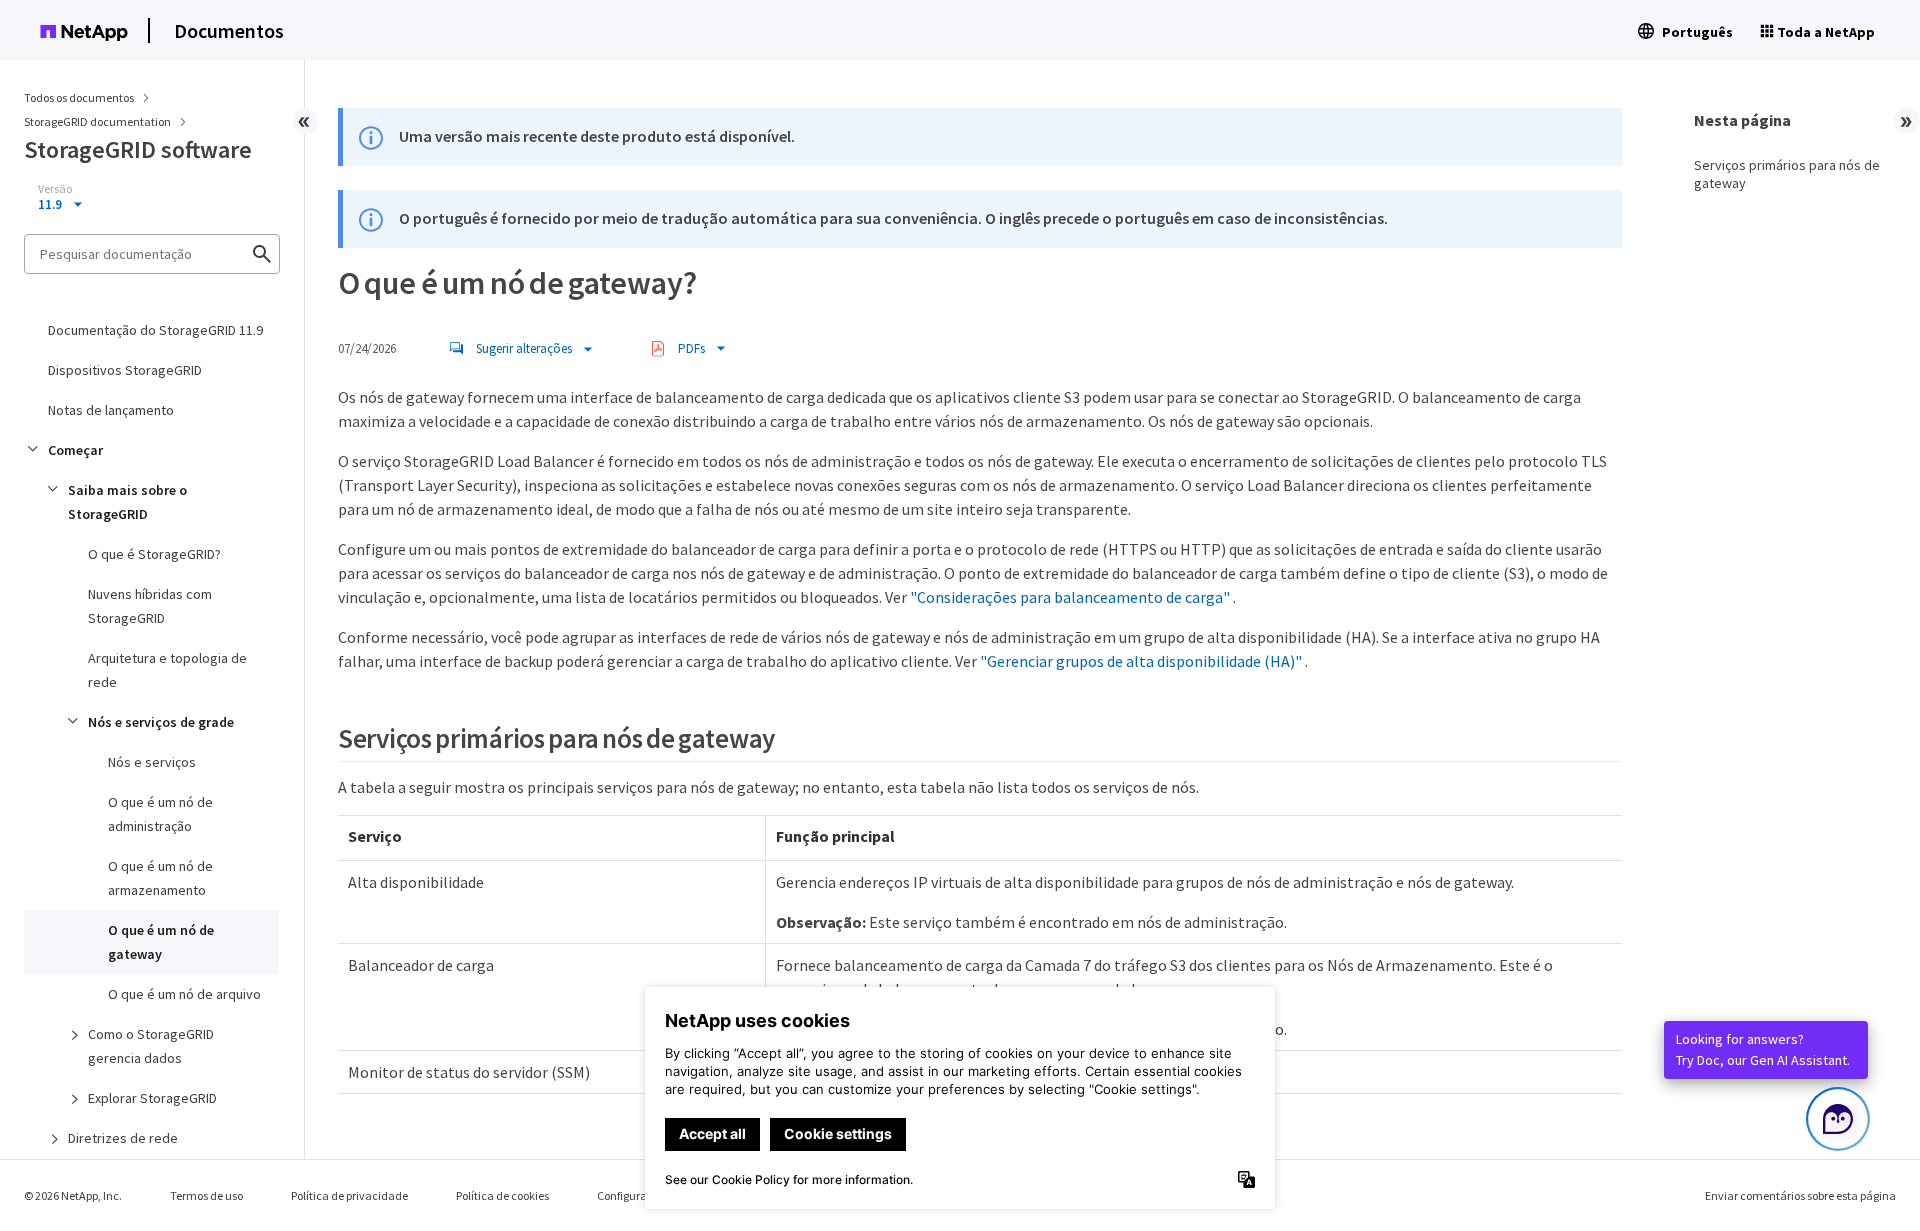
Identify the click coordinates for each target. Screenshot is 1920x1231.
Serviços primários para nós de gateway (1787, 174)
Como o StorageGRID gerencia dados (151, 1046)
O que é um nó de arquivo (184, 994)
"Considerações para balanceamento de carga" (1070, 597)
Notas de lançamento (111, 410)
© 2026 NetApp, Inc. (73, 1195)
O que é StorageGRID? (154, 554)
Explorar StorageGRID (152, 1098)
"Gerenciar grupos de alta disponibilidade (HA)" (1141, 661)
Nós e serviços (152, 762)
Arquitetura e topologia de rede (167, 670)
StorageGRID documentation (98, 121)
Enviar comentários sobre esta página (1800, 1195)
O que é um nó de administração (160, 814)
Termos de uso (206, 1195)
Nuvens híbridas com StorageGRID (150, 606)
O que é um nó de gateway (161, 942)
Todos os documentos (79, 97)
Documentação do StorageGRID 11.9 (155, 330)
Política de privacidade (349, 1195)
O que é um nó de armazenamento (160, 878)
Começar (75, 450)
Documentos (229, 30)
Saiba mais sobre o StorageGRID (127, 502)
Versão (55, 189)
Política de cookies (502, 1195)
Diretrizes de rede (123, 1138)
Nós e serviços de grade (161, 722)
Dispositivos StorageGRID (125, 370)
